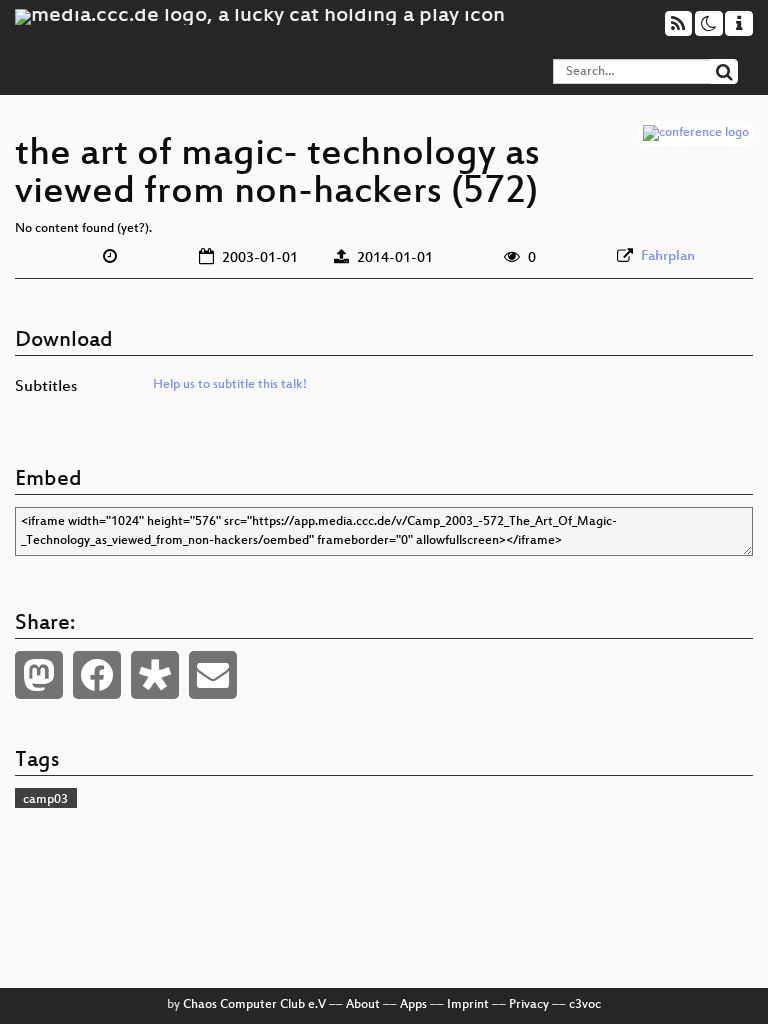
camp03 (45, 800)
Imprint (468, 1005)
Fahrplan (668, 256)
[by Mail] (213, 675)
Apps (413, 1005)
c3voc (585, 1005)
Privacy (529, 1005)
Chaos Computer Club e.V (254, 1005)
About (363, 1005)
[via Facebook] (97, 675)
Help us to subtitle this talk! (230, 385)
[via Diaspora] (155, 675)
